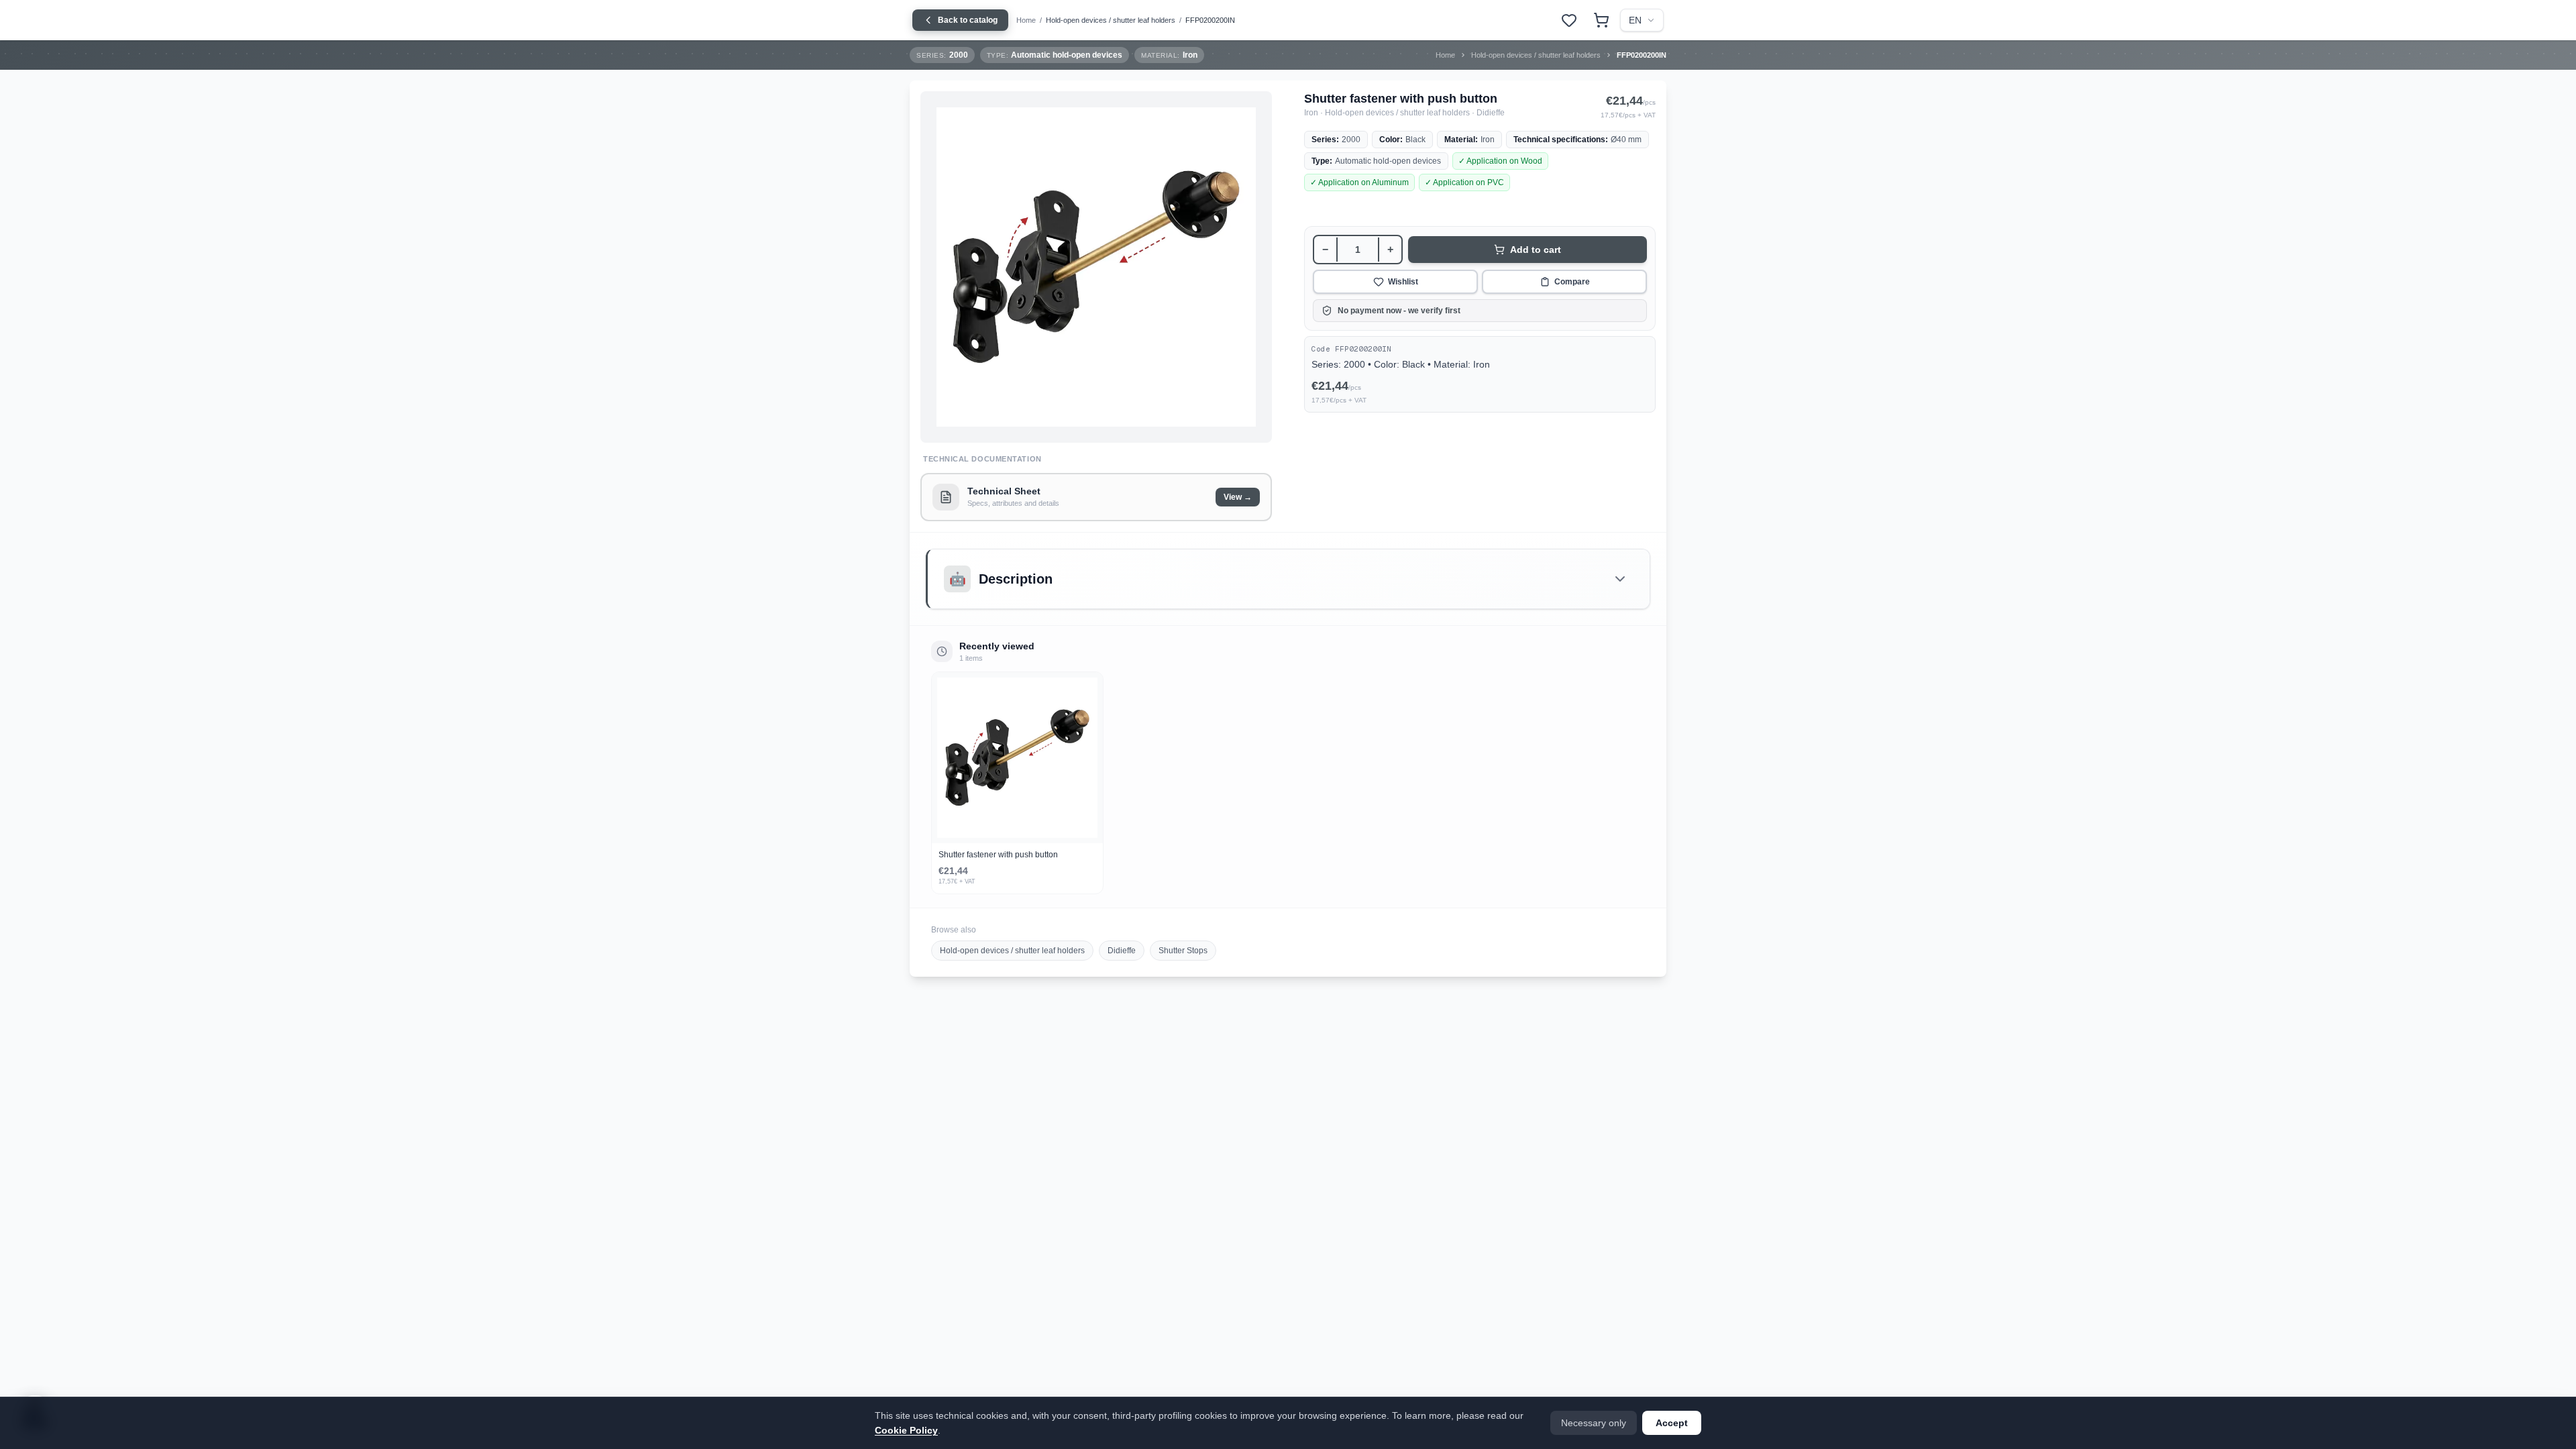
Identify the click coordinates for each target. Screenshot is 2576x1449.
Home (1026, 20)
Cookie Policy (906, 1430)
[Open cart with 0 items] (1601, 20)
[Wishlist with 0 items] (1569, 20)
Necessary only (1594, 1423)
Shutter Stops (1183, 951)
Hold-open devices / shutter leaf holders (1111, 20)
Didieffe (1122, 951)
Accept (1672, 1423)
